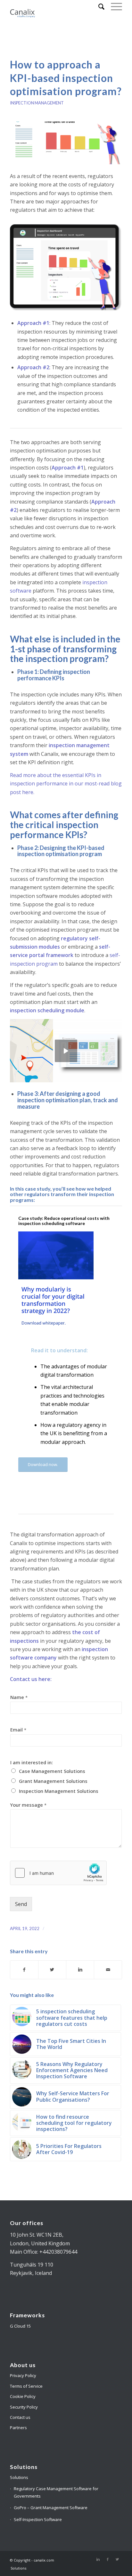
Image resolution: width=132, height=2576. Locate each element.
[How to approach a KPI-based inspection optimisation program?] (66, 143)
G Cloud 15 (20, 2326)
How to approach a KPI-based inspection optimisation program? (66, 78)
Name (19, 1697)
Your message (28, 1805)
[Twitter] (117, 2559)
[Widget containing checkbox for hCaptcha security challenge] (58, 1873)
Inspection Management (37, 103)
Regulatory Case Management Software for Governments (56, 2492)
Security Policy (24, 2407)
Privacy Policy (23, 2375)
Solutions (19, 2477)
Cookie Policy (23, 2396)
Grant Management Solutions (53, 1781)
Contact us (20, 2417)
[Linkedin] (98, 2559)
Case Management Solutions (52, 1771)
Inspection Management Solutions (59, 1791)
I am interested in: (32, 1762)
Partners (18, 2428)
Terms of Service (26, 2386)
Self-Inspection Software (38, 2519)
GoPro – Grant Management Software (51, 2508)
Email (18, 1730)
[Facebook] (108, 2559)
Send (21, 1904)
